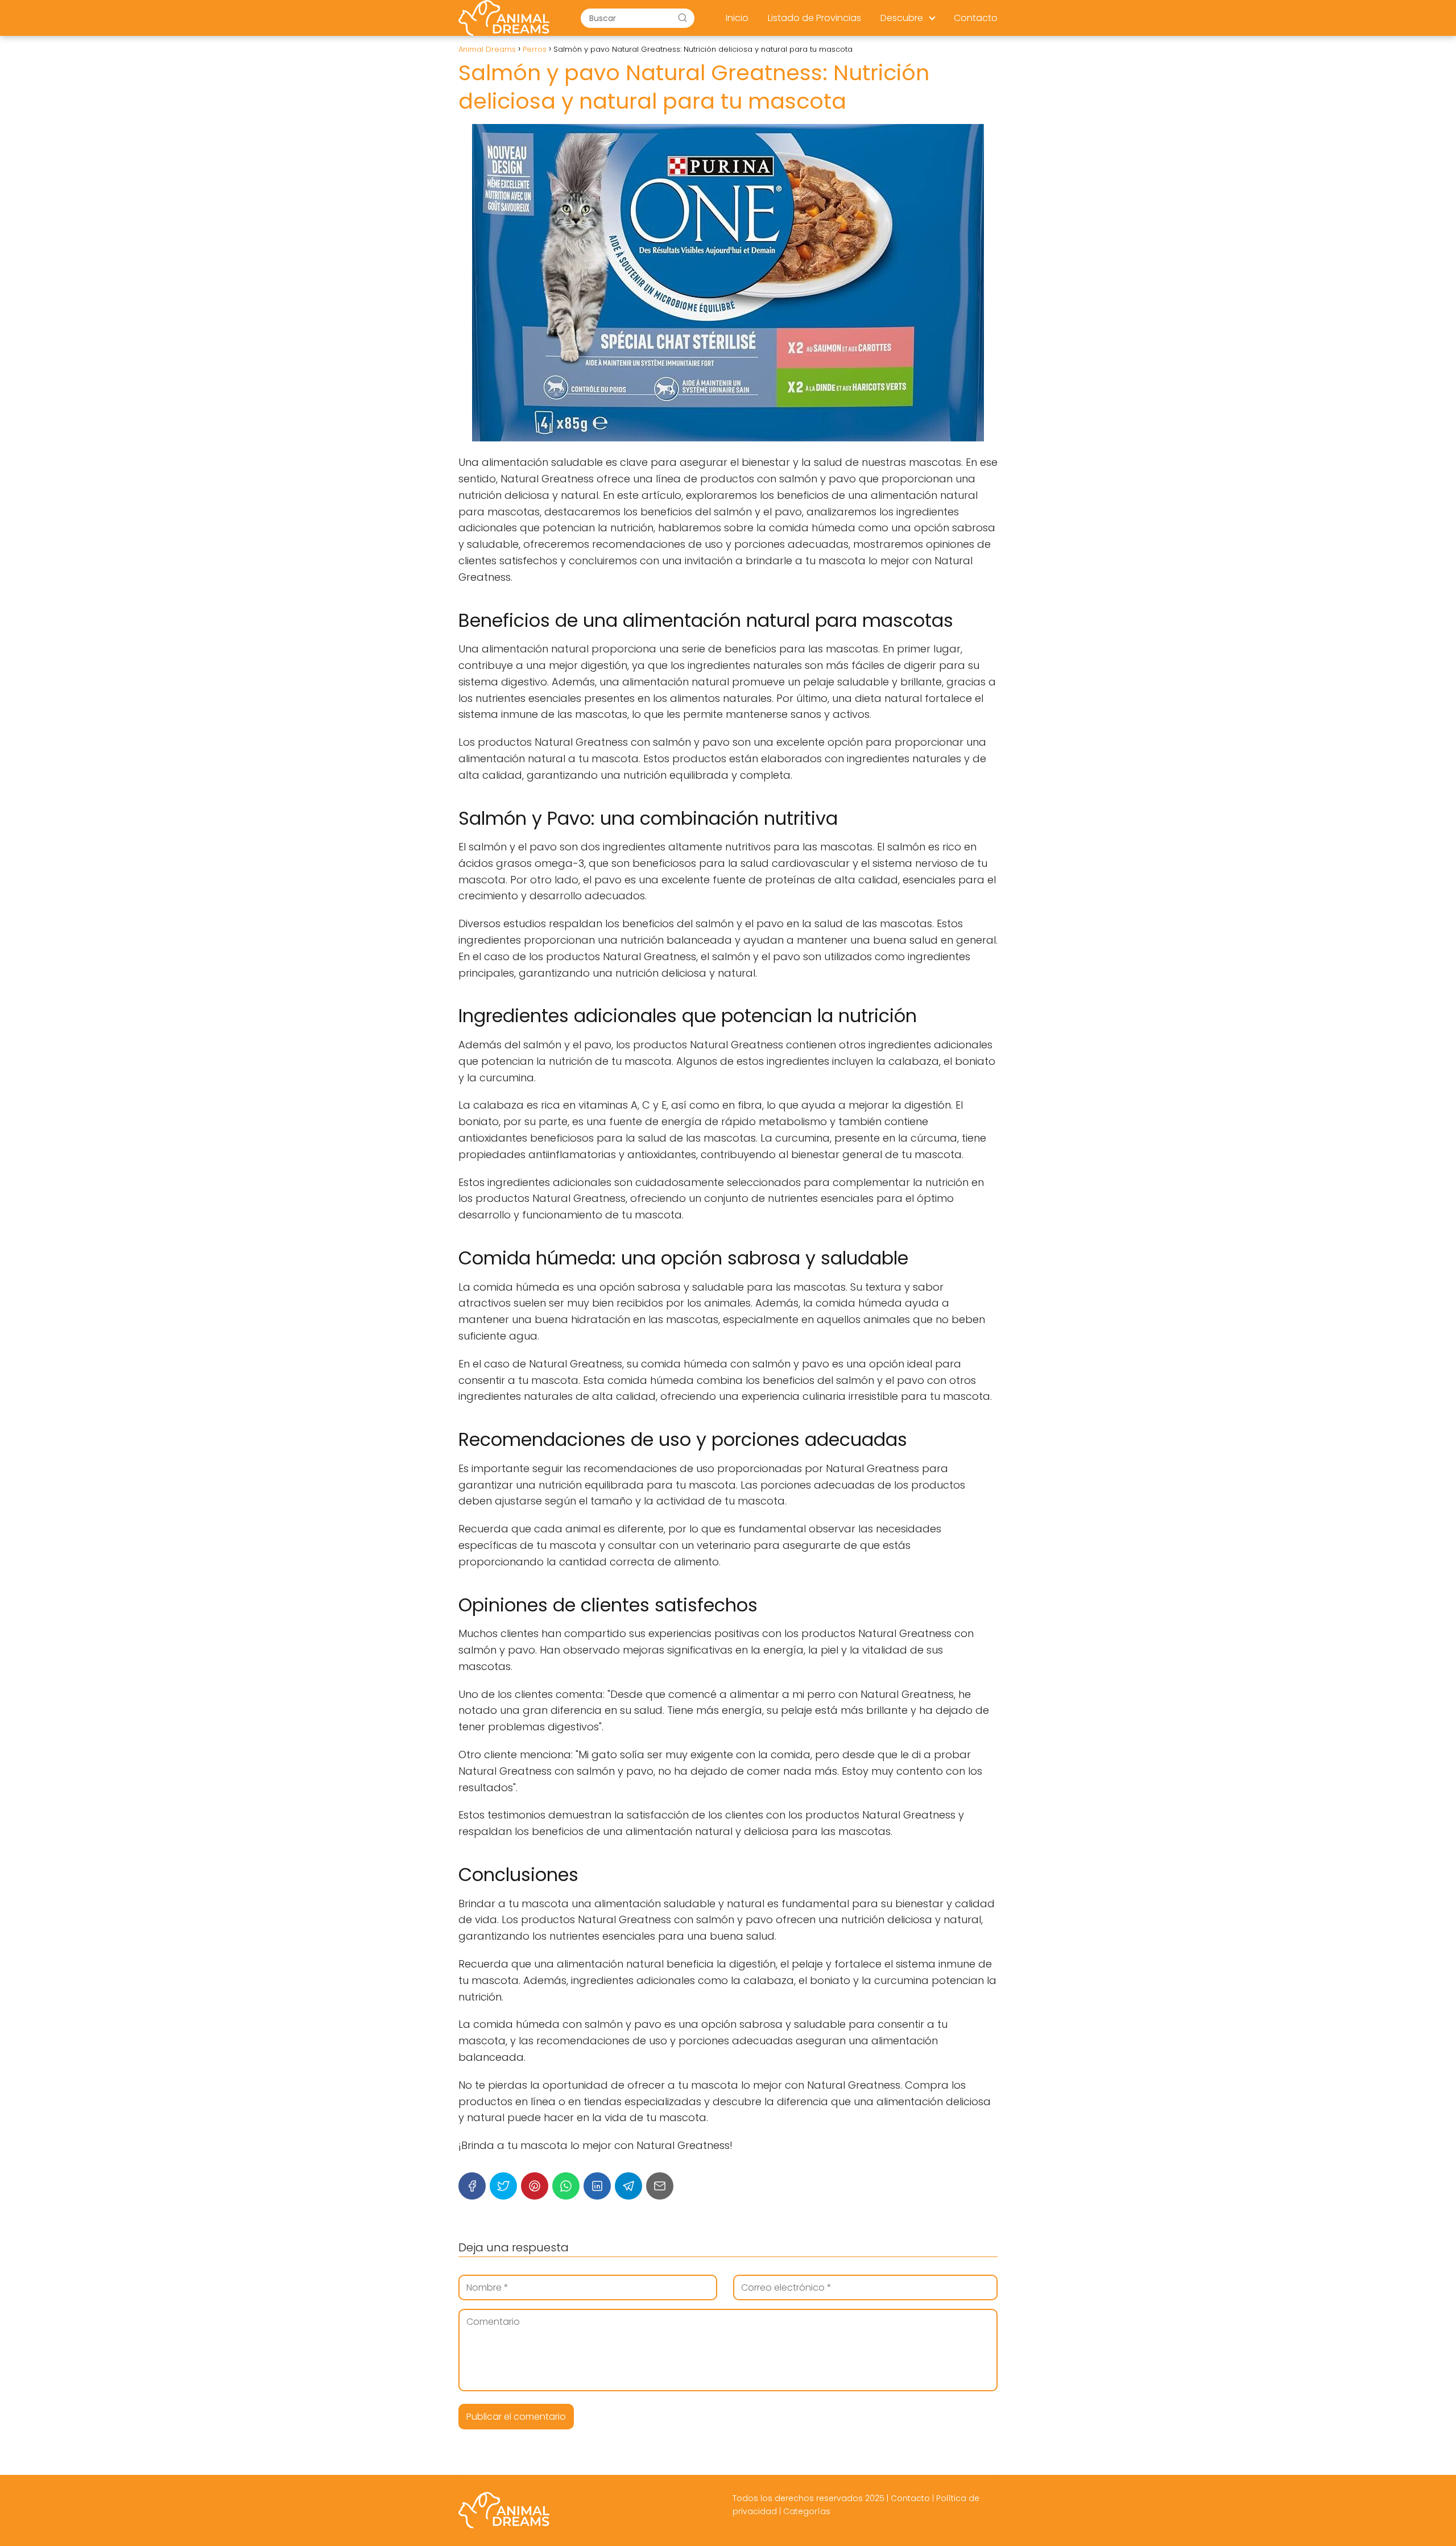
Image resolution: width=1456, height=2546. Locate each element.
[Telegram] (628, 2186)
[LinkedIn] (597, 2186)
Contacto (976, 18)
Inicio (737, 18)
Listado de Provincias (814, 18)
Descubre (902, 18)
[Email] (660, 2186)
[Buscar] (682, 18)
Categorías (807, 2511)
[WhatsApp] (566, 2186)
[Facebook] (472, 2186)
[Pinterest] (535, 2186)
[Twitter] (503, 2186)
